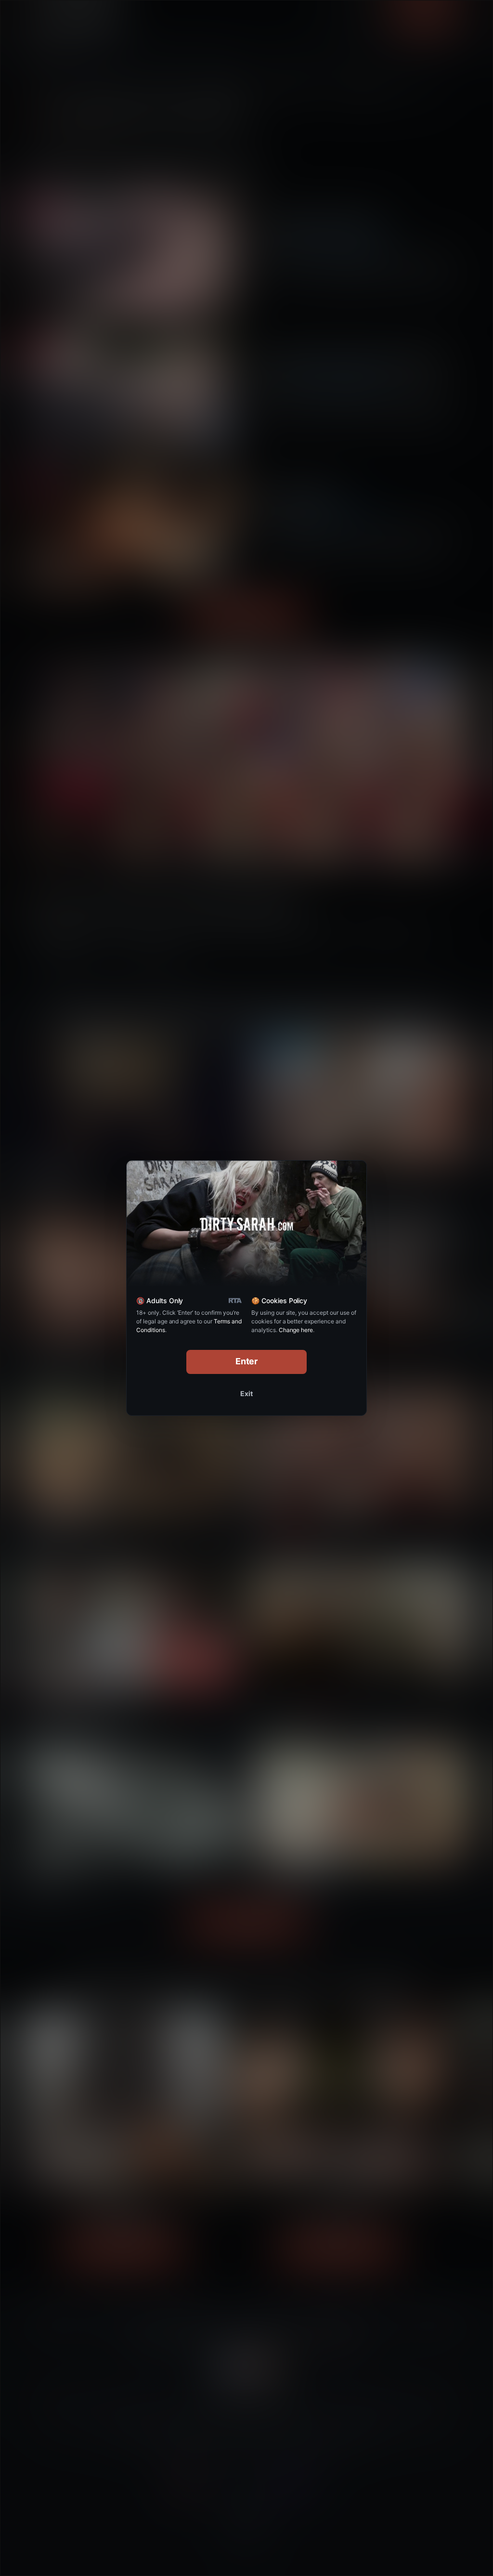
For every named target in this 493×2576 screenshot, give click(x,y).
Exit (246, 1393)
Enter (247, 1361)
